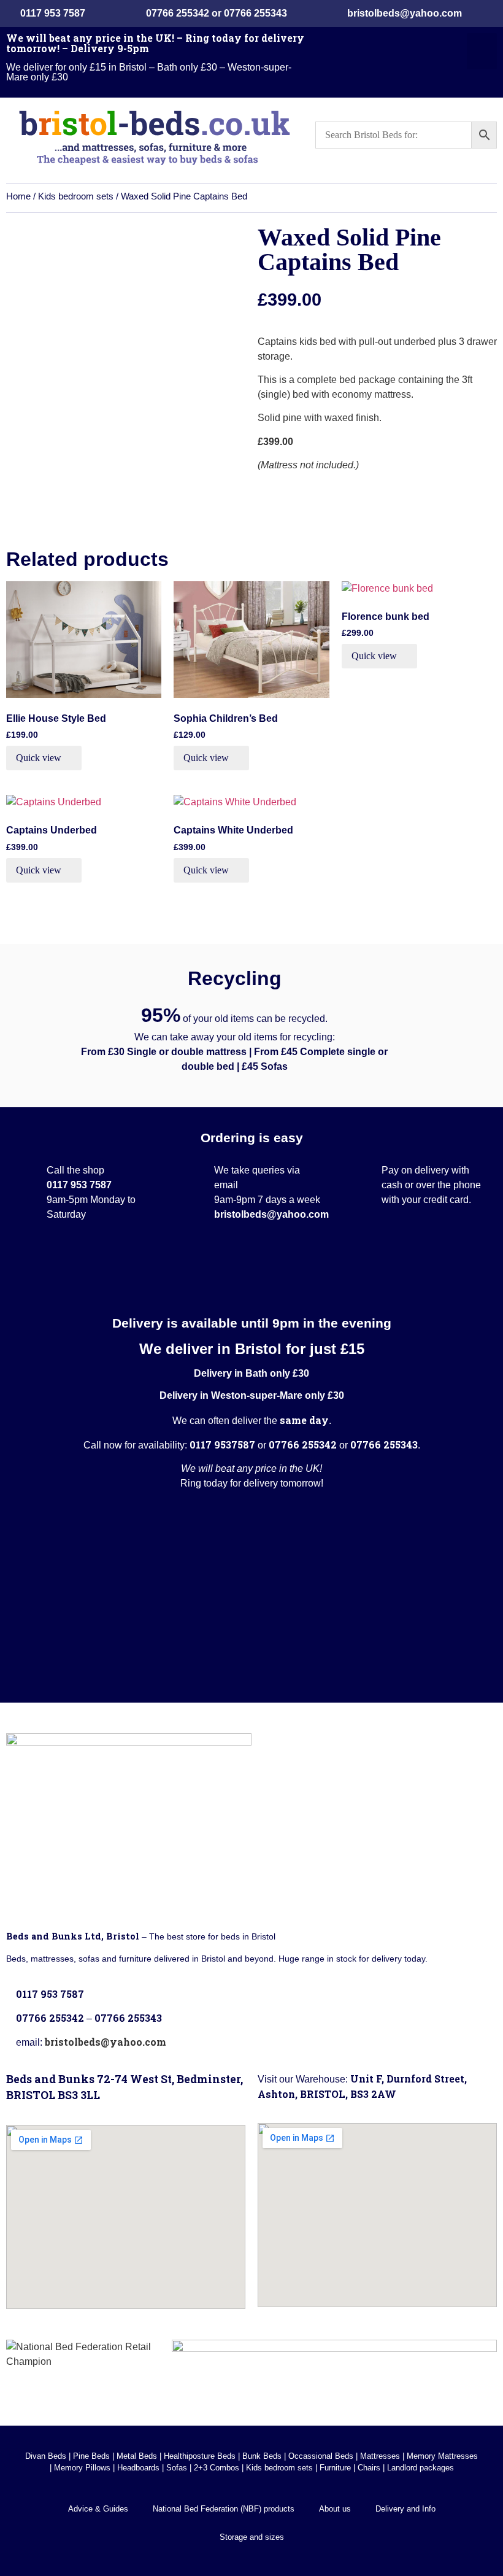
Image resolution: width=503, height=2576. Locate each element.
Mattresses (380, 2456)
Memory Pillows (82, 2468)
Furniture (335, 2468)
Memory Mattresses (442, 2456)
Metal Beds (137, 2456)
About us (335, 2509)
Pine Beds (91, 2456)
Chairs (369, 2468)
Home (18, 196)
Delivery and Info (405, 2509)
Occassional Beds (321, 2456)
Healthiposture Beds (200, 2456)
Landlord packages (420, 2468)
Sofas (177, 2468)
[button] (482, 51)
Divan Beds (46, 2456)
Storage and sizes (252, 2537)
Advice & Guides (98, 2509)
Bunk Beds (262, 2456)
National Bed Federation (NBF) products (224, 2509)
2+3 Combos (217, 2468)
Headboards (138, 2468)
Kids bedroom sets (76, 196)
